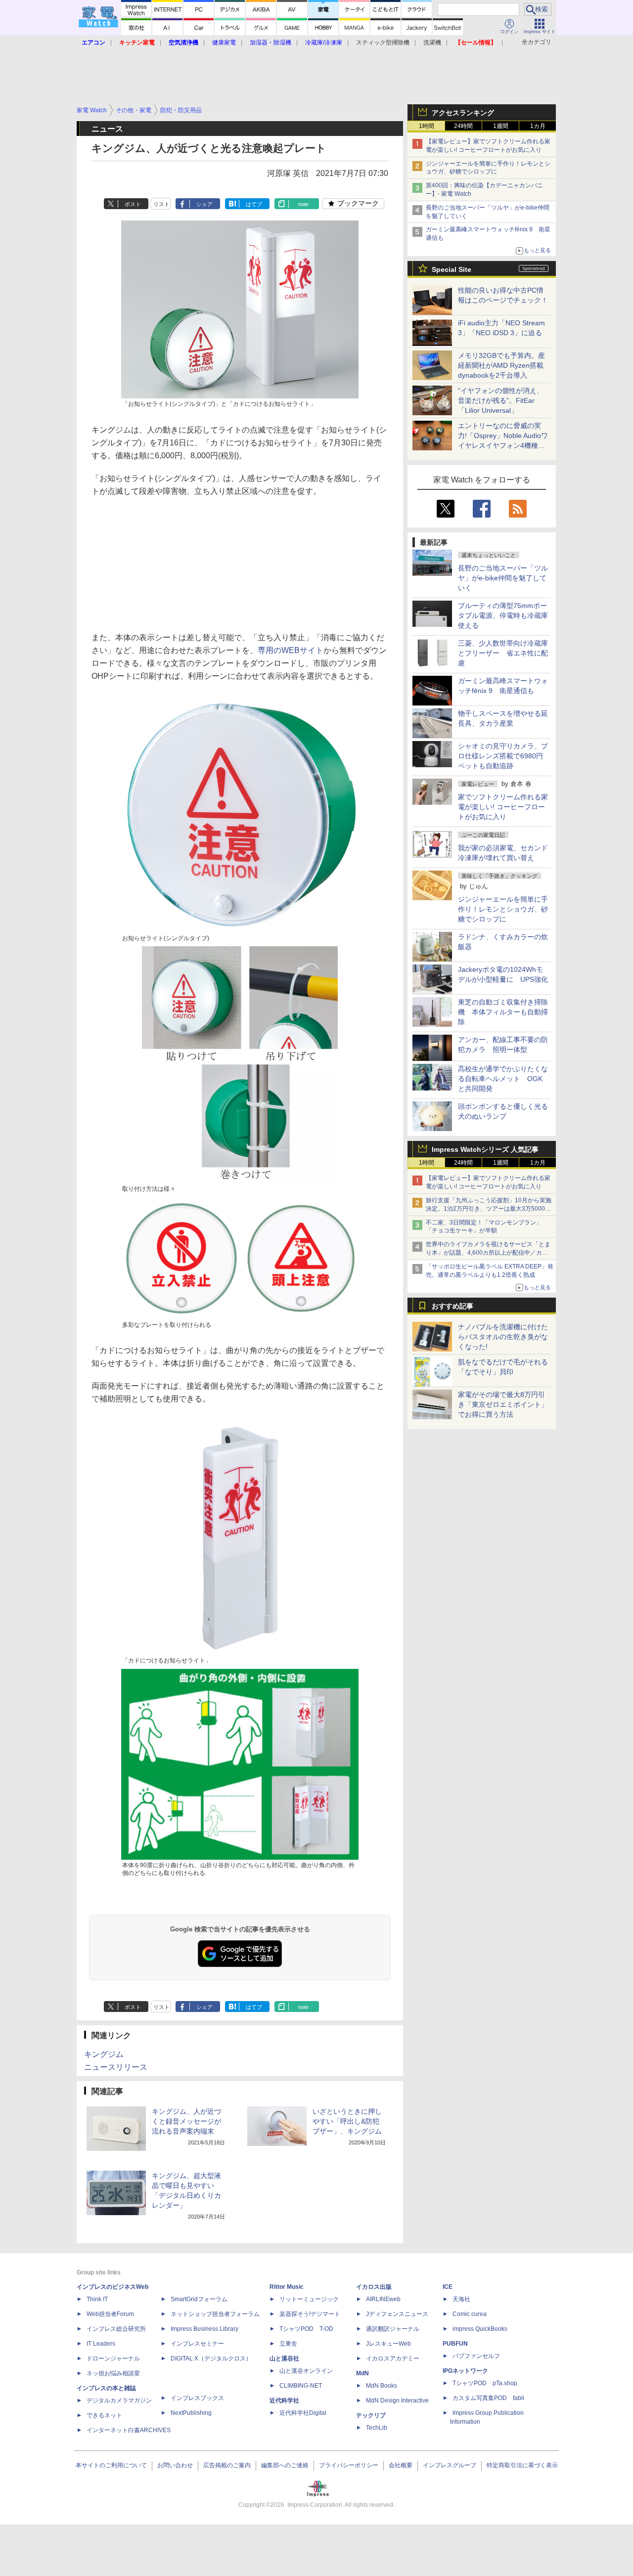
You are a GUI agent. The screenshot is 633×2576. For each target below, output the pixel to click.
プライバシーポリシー (349, 2465)
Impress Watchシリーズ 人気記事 (485, 1149)
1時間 (427, 126)
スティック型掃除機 (383, 43)
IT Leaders (101, 2344)
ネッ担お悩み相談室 (113, 2373)
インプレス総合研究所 (116, 2329)
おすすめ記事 (452, 1306)
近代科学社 (284, 2401)
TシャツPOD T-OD (306, 2329)
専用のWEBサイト (291, 650)
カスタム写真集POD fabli (488, 2398)
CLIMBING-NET (301, 2386)
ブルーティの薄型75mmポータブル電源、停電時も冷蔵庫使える (503, 615)
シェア (204, 204)
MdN (362, 2373)
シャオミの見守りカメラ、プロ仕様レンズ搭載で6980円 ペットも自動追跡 (504, 756)
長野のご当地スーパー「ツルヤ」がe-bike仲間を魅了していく (503, 578)
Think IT (97, 2299)
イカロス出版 (374, 2287)
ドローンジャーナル (113, 2358)
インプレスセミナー (197, 2344)
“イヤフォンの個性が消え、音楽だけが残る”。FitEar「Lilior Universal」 (501, 400)
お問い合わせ (175, 2465)
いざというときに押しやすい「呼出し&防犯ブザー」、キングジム (347, 2121)
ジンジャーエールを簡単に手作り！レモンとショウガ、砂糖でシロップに (503, 909)
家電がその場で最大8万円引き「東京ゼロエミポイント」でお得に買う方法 (503, 1404)
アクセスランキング (463, 113)
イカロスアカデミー (393, 2358)
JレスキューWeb (388, 2344)
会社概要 (401, 2465)
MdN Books (382, 2386)
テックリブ (371, 2415)
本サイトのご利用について (111, 2465)
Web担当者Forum (110, 2314)
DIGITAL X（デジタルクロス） (211, 2358)
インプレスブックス (197, 2398)
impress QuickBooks (480, 2329)
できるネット (104, 2415)
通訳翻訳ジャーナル (393, 2329)
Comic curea (470, 2314)
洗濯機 (432, 43)
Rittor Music (287, 2287)
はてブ (254, 204)
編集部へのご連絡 (285, 2465)
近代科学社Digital (303, 2413)
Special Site (452, 269)
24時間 (463, 126)
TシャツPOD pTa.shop (485, 2383)
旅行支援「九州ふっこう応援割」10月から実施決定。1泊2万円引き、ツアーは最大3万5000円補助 (489, 1209)
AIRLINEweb (383, 2299)
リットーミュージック (309, 2299)
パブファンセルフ (476, 2356)
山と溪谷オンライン (306, 2371)
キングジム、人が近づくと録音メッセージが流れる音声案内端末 (186, 2121)
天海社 (461, 2299)
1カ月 (538, 126)
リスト (161, 204)
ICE (448, 2287)
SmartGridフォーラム (199, 2299)
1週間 (501, 126)
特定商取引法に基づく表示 (522, 2465)
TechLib (377, 2428)
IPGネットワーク (465, 2371)
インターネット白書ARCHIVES (129, 2430)
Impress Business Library (204, 2329)
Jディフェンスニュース (397, 2314)
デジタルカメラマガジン (119, 2401)
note (303, 204)
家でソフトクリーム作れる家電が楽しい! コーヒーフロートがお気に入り (503, 807)
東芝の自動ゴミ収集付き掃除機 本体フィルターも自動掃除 (503, 1012)
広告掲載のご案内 (227, 2465)
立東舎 (288, 2344)
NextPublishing (191, 2413)
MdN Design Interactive (397, 2401)
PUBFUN (455, 2344)
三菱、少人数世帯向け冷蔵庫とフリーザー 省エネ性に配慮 (503, 653)
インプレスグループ (450, 2465)
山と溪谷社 (284, 2358)
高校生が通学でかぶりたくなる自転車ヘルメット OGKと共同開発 (503, 1079)
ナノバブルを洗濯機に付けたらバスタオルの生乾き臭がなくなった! (503, 1337)
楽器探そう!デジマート (310, 2314)
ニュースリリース (116, 2067)
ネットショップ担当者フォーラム (215, 2314)
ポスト (133, 204)
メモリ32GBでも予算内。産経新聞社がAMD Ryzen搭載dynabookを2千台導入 (501, 365)
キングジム (104, 2054)
